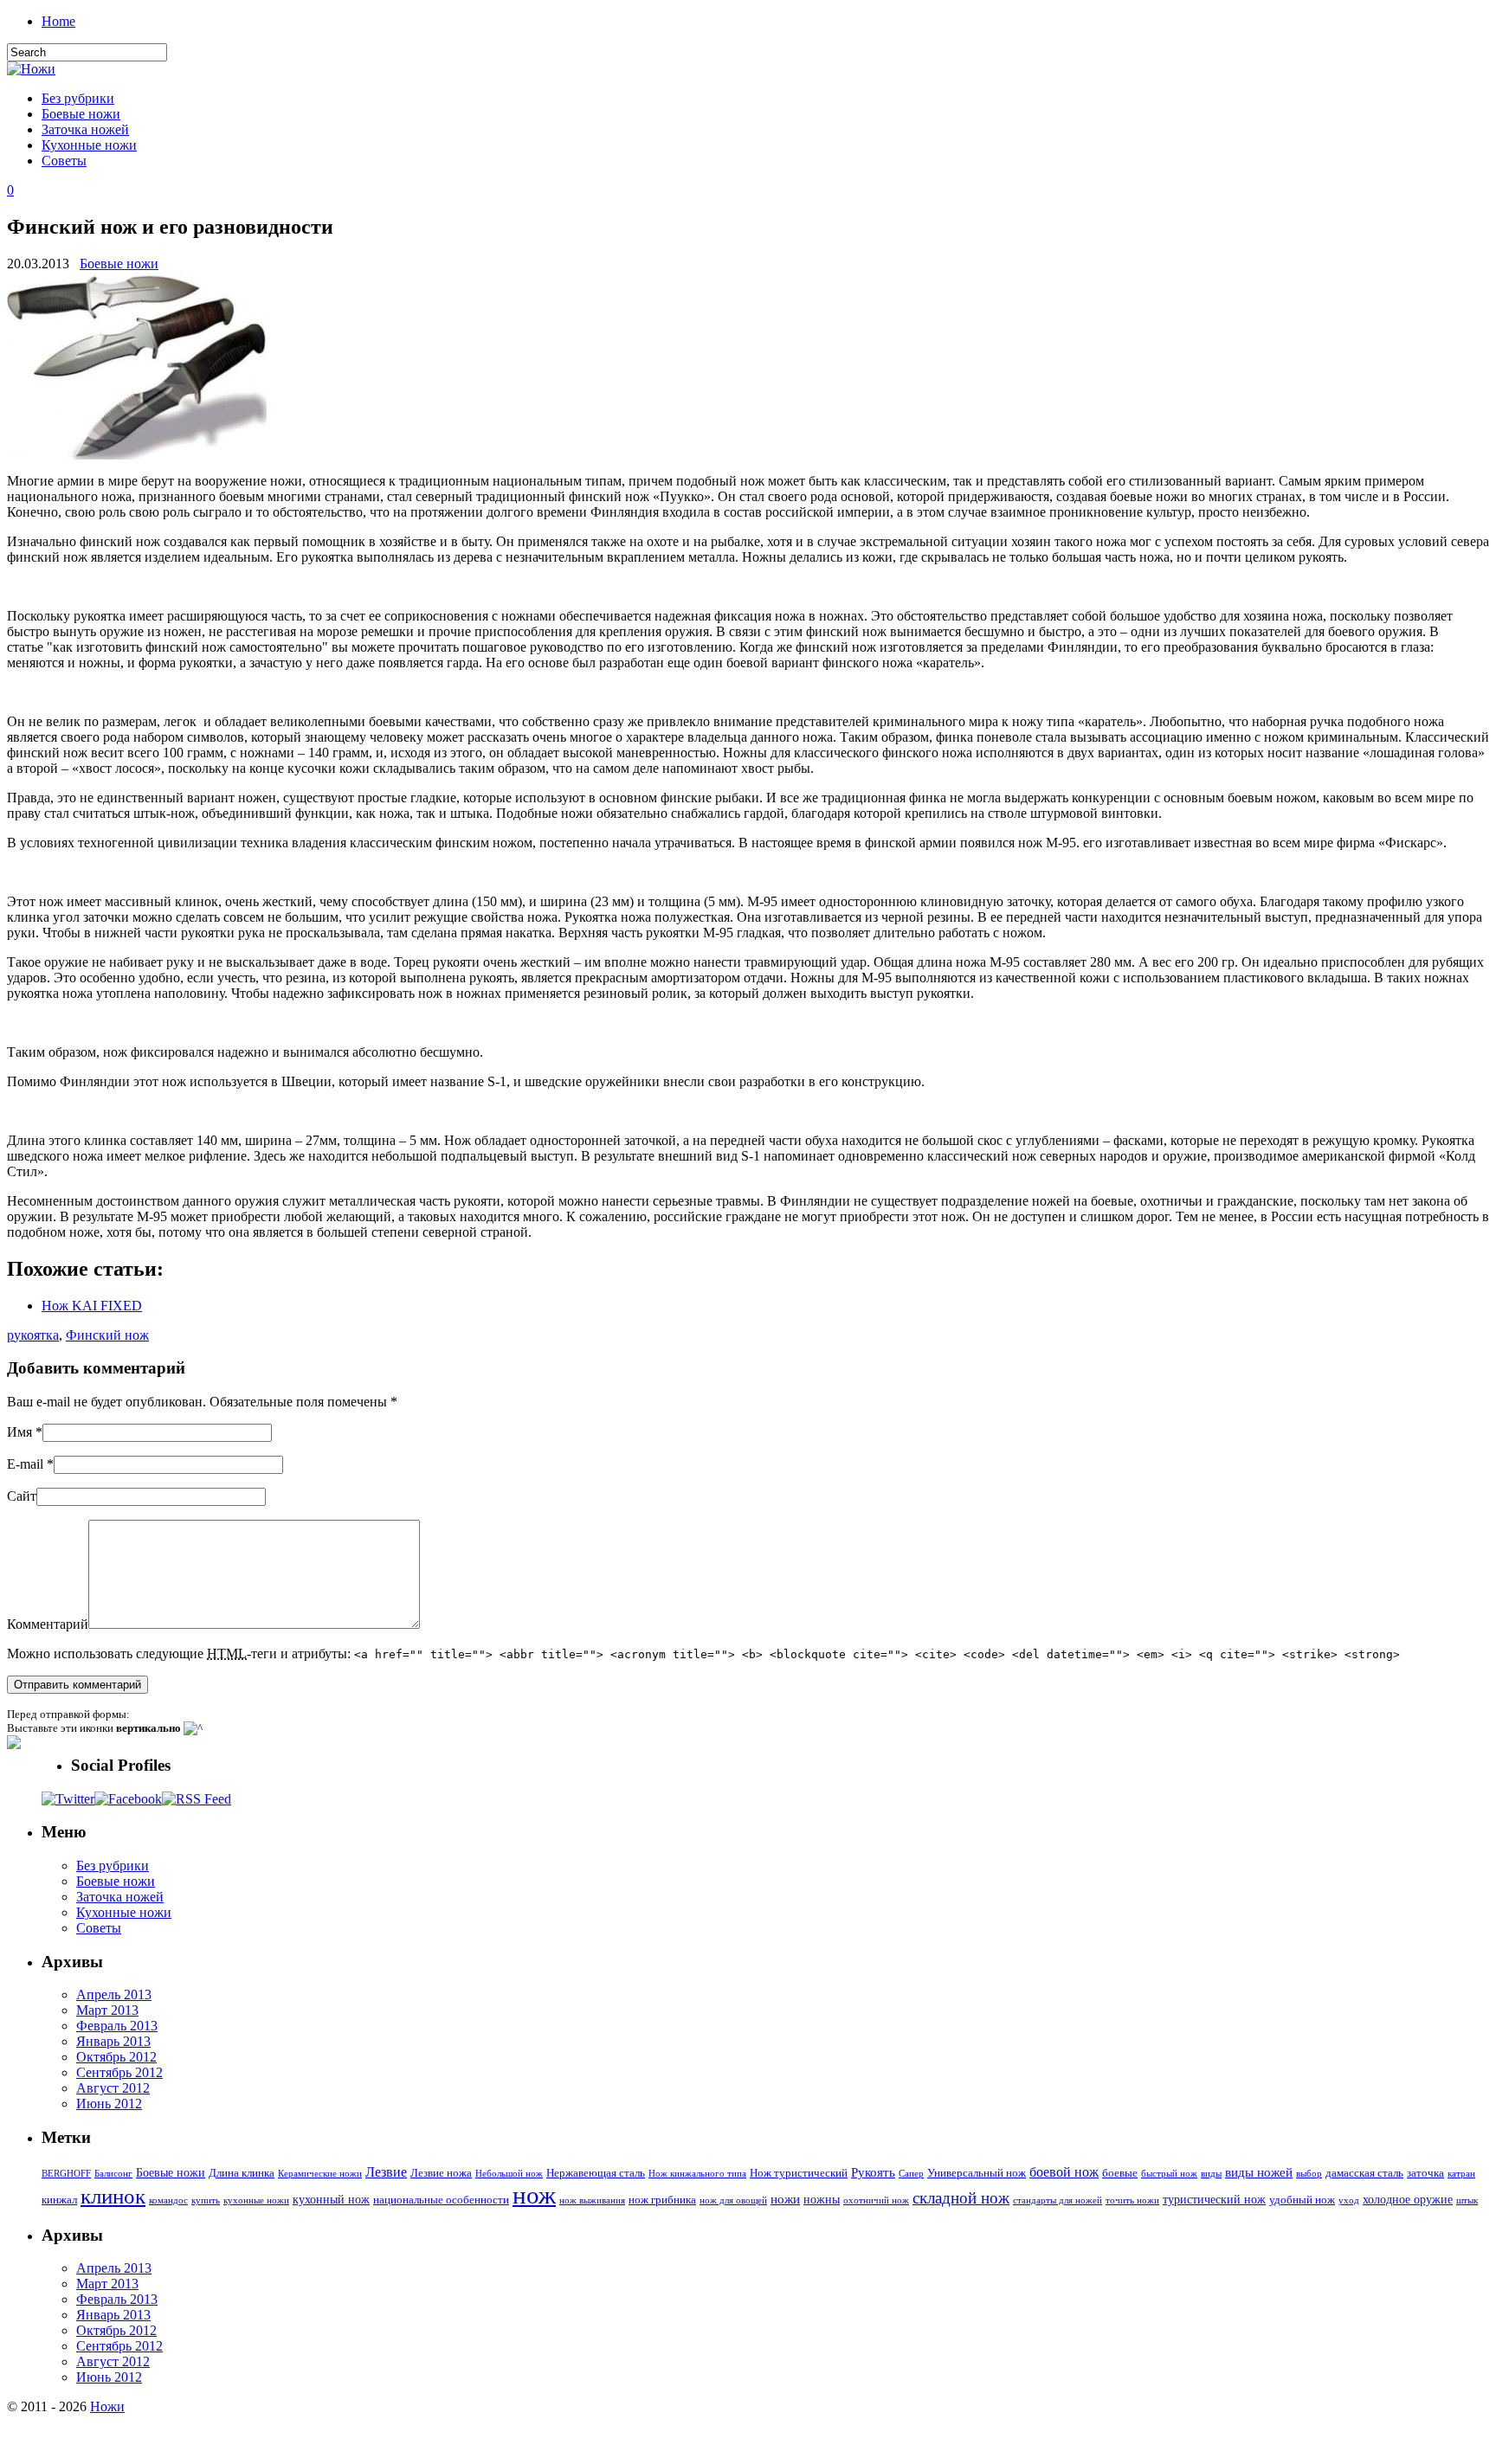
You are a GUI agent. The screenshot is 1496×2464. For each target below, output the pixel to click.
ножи (785, 2199)
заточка (1425, 2173)
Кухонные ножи (89, 145)
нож (534, 2195)
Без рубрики (78, 98)
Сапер (911, 2174)
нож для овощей (733, 2200)
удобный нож (1302, 2200)
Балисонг (113, 2174)
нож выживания (592, 2200)
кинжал (59, 2200)
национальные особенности (441, 2200)
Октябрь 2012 (116, 2057)
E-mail (25, 1464)
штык (1467, 2200)
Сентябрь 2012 (119, 2072)
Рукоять (873, 2172)
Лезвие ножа (441, 2173)
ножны (822, 2199)
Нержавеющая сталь (596, 2173)
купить (206, 2200)
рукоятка (33, 1335)
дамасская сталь (1364, 2173)
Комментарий (48, 1624)
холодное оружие (1408, 2199)
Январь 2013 (113, 2041)
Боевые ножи (81, 114)
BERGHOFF (66, 2174)
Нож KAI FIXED (92, 1306)
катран (1461, 2174)
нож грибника (662, 2200)
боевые (1120, 2173)
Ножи (107, 2406)
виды (1211, 2174)
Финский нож (107, 1335)
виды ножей (1259, 2172)
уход (1349, 2200)
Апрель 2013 (114, 1994)
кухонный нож (331, 2199)
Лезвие (386, 2172)
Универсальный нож (977, 2173)
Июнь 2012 (109, 2104)
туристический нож (1214, 2199)
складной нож (961, 2198)
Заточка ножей (85, 129)
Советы (64, 161)
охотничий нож (876, 2200)
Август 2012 (113, 2088)
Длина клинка (242, 2173)
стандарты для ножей (1058, 2200)
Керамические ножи (320, 2174)
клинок (113, 2196)
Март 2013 (107, 2010)
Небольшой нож (509, 2174)
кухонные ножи (256, 2200)
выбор (1309, 2174)
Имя (19, 1432)
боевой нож (1064, 2172)
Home (58, 21)
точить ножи (1132, 2200)
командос (168, 2200)
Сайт (22, 1496)
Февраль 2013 (117, 2026)
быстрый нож (1169, 2174)
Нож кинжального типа (697, 2174)
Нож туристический (799, 2173)
